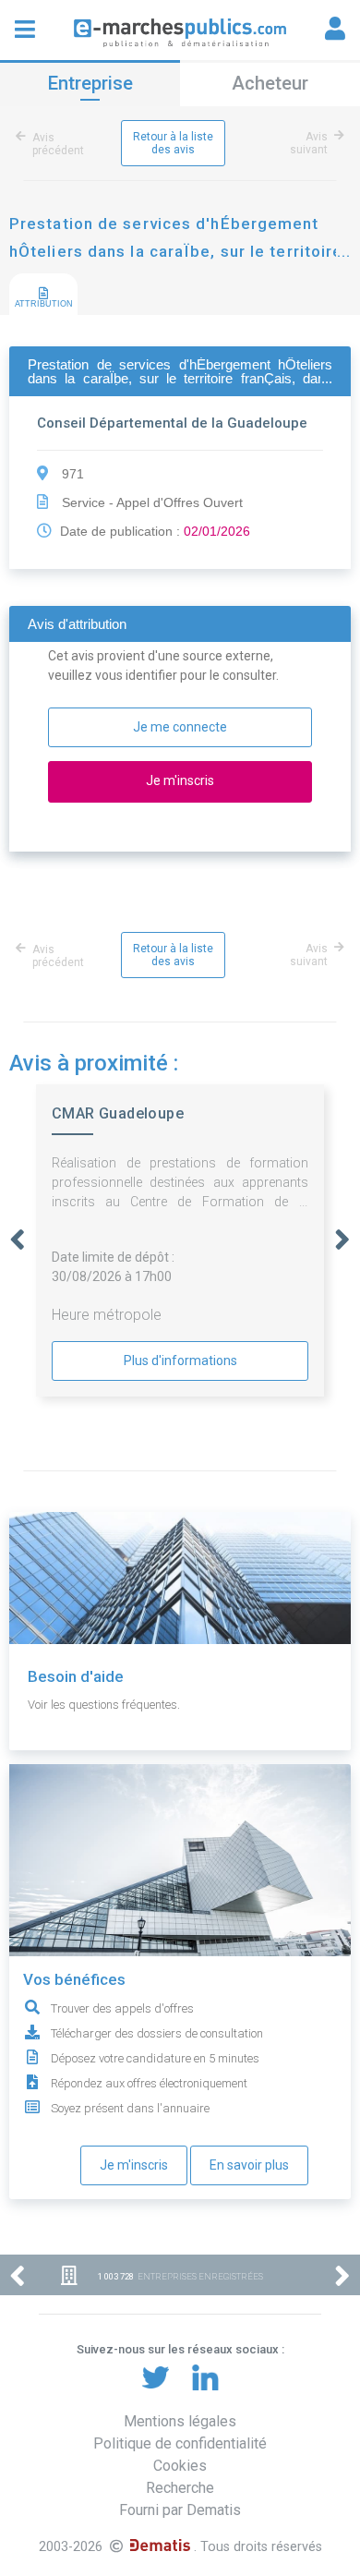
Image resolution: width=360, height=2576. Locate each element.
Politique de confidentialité (180, 2443)
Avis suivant (309, 143)
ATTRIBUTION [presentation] (44, 304)
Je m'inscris (134, 2165)
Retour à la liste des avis (173, 143)
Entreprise (90, 83)
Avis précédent (58, 144)
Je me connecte (180, 727)
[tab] (43, 295)
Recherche (180, 2488)
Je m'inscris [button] (180, 780)
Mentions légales (180, 2421)
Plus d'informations (180, 1361)
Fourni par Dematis (180, 2510)
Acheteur (270, 83)
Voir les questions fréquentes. (104, 1705)
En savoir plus (249, 2165)
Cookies (180, 2466)
